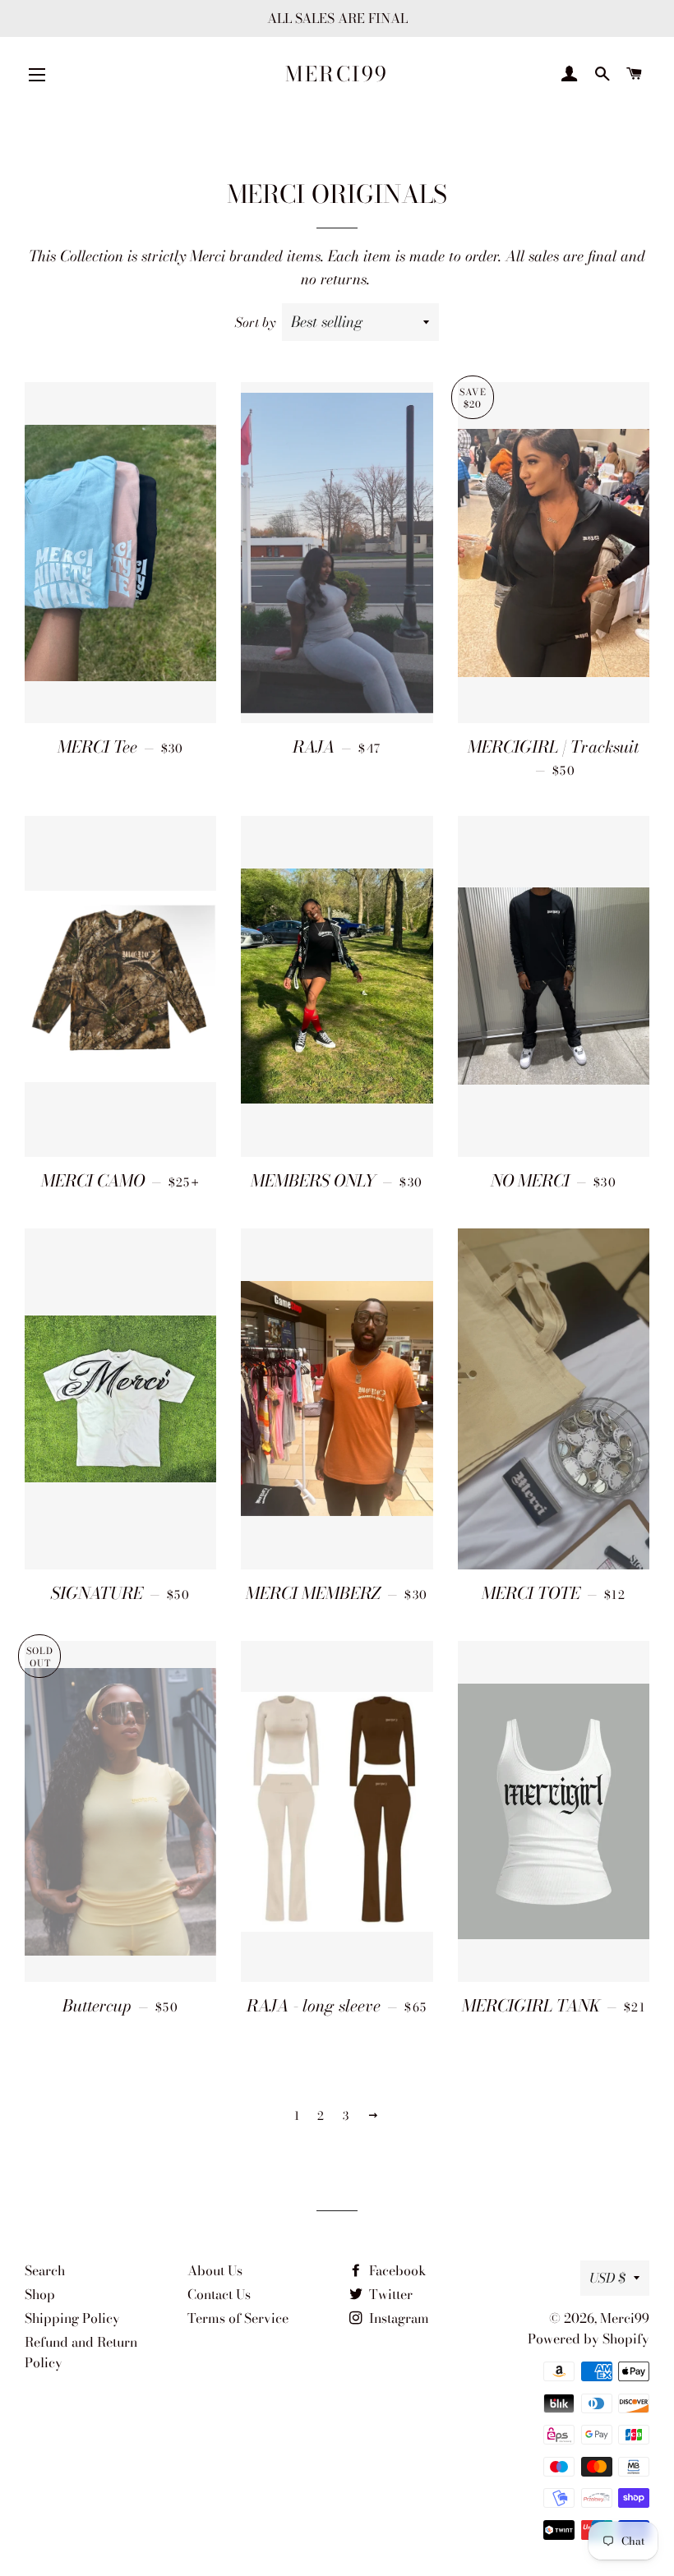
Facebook (396, 2270)
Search (45, 2270)
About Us (215, 2270)
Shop (40, 2294)
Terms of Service (238, 2318)
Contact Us (219, 2294)
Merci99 (337, 74)
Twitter (389, 2294)
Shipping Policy (72, 2318)
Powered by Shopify (589, 2339)
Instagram (397, 2318)
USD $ (607, 2278)
